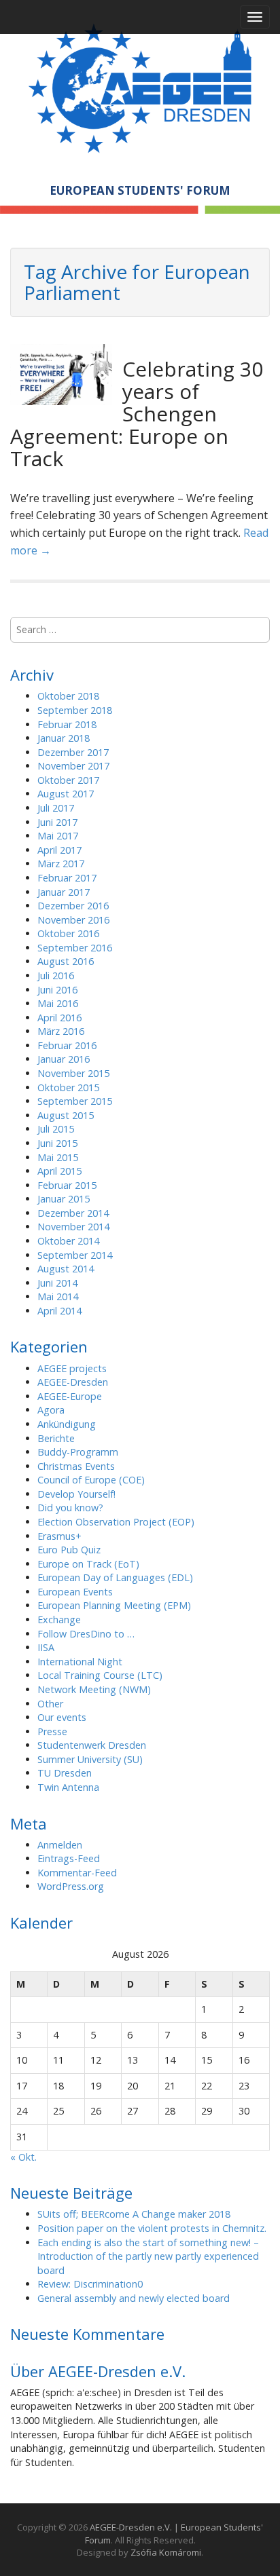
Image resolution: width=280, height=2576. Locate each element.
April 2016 (59, 1018)
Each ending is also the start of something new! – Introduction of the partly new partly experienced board (148, 2256)
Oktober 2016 (68, 933)
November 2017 (73, 766)
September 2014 (75, 1255)
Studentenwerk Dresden (92, 1745)
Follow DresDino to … (86, 1634)
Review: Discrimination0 (90, 2284)
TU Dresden (65, 1773)
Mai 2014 (58, 1296)
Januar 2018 (64, 738)
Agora (51, 1410)
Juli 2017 (56, 808)
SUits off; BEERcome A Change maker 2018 (134, 2214)
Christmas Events (76, 1466)
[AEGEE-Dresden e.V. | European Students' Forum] (140, 87)
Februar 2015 (67, 1185)
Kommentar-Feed (77, 1873)
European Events (75, 1592)
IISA (46, 1647)
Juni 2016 (57, 990)
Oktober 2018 (68, 696)
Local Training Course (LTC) (100, 1675)
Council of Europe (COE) (91, 1480)
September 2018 (75, 710)
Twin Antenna (68, 1787)
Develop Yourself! (76, 1494)
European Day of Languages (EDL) (115, 1577)
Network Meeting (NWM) (94, 1689)
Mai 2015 (58, 1157)
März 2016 (61, 1031)
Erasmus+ (59, 1536)
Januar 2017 (64, 892)
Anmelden (60, 1845)
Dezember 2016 (73, 906)
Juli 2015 (56, 1129)
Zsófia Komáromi (166, 2552)
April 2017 (59, 850)
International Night (80, 1662)
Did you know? (70, 1508)
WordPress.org (71, 1886)
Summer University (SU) (90, 1759)
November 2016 (73, 920)
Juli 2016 (56, 976)
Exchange (59, 1620)
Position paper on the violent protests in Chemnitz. (152, 2228)
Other (50, 1704)
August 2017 (66, 794)
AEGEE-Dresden (73, 1382)
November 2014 (73, 1227)
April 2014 (59, 1311)
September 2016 (75, 948)
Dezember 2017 (73, 752)
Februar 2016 (67, 1045)
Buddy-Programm (78, 1452)
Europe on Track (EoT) (88, 1564)
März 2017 (61, 864)
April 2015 (59, 1171)
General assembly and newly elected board (134, 2298)
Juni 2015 (57, 1143)
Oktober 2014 (68, 1241)
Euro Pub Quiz (69, 1550)
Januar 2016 (64, 1059)
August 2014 (66, 1269)
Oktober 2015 (68, 1087)
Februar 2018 (67, 724)
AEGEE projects (72, 1368)
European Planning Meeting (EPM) (114, 1605)
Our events (62, 1717)
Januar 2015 (64, 1199)
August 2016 (66, 961)
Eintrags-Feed (69, 1858)
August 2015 (66, 1115)
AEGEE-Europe (70, 1396)
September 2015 (75, 1101)
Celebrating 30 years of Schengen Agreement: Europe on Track (137, 414)
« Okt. (23, 2157)
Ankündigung (67, 1424)
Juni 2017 (57, 822)
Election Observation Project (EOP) (116, 1522)
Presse (52, 1731)
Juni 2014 (57, 1283)
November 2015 (73, 1073)
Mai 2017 (58, 836)
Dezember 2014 (73, 1213)
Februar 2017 (67, 878)
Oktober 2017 (68, 780)
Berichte (56, 1438)
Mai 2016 (58, 1003)
